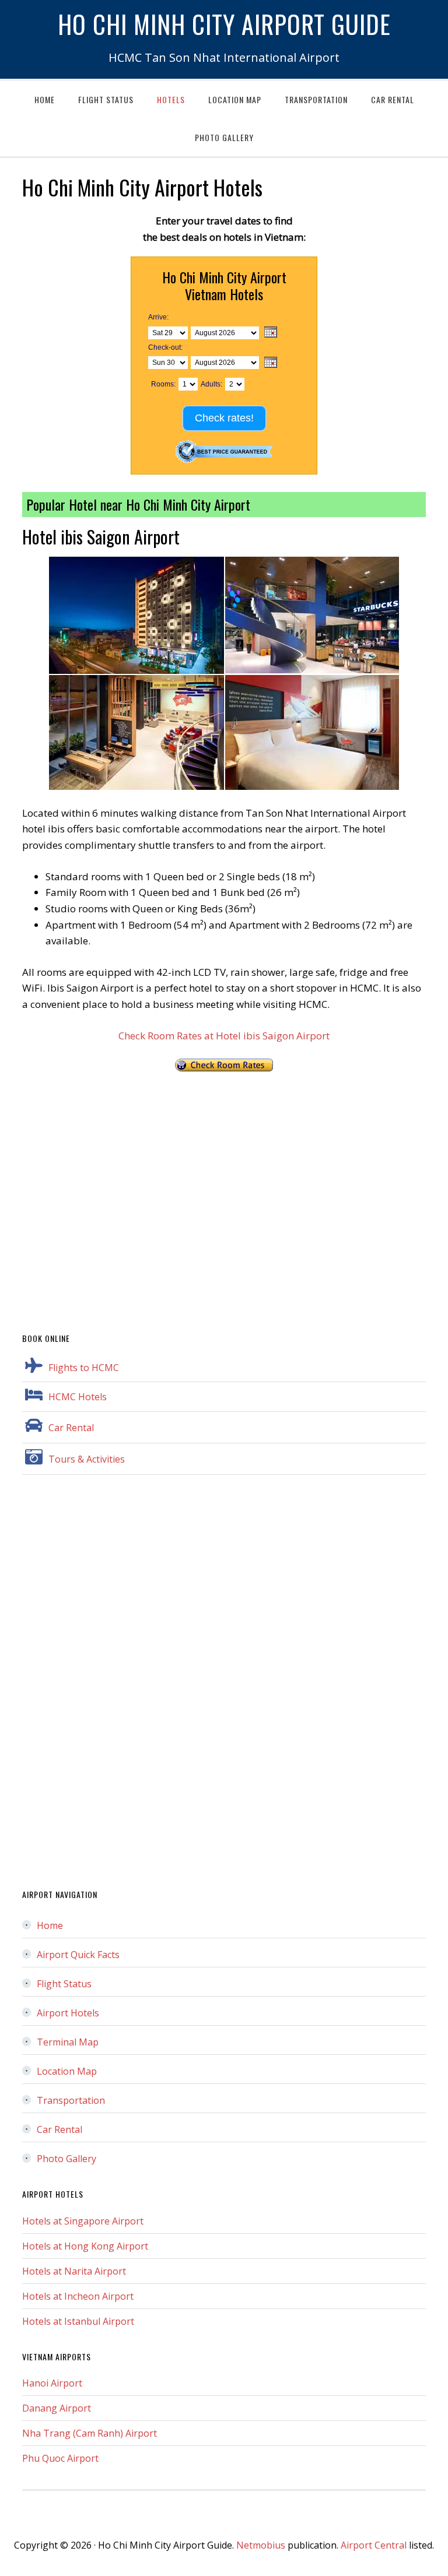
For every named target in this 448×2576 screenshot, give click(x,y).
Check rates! (224, 418)
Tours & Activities (87, 1459)
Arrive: (158, 317)
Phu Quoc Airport (60, 2458)
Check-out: (165, 347)
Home (50, 1925)
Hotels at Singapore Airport (83, 2221)
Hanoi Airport (52, 2383)
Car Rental (71, 1428)
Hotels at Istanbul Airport (78, 2321)
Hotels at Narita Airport (74, 2271)
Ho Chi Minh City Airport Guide (224, 24)
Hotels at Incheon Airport (78, 2296)
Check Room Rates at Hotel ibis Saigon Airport (224, 1036)
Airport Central (374, 2545)
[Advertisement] (224, 1196)
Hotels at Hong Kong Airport (85, 2246)
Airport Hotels (68, 2013)
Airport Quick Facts (78, 1955)
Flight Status (64, 1984)
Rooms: (163, 384)
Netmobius (261, 2545)
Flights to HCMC (84, 1368)
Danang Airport (57, 2408)
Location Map (67, 2071)
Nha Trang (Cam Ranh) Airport (90, 2433)
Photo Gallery (66, 2159)
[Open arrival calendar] (271, 333)
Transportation (71, 2100)
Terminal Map (68, 2042)
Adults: (211, 384)
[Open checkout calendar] (271, 363)
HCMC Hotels (78, 1397)
